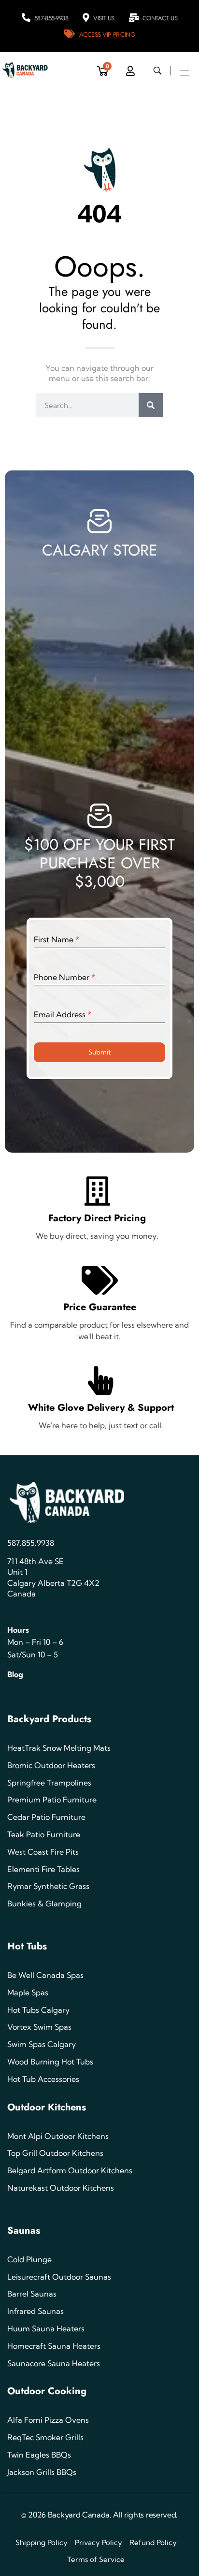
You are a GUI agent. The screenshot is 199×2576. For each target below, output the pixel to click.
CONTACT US (160, 18)
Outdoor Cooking (47, 2391)
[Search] (151, 405)
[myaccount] (130, 71)
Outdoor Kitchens (47, 2107)
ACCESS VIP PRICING (107, 35)
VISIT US (104, 18)
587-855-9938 (51, 18)
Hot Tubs (27, 1946)
